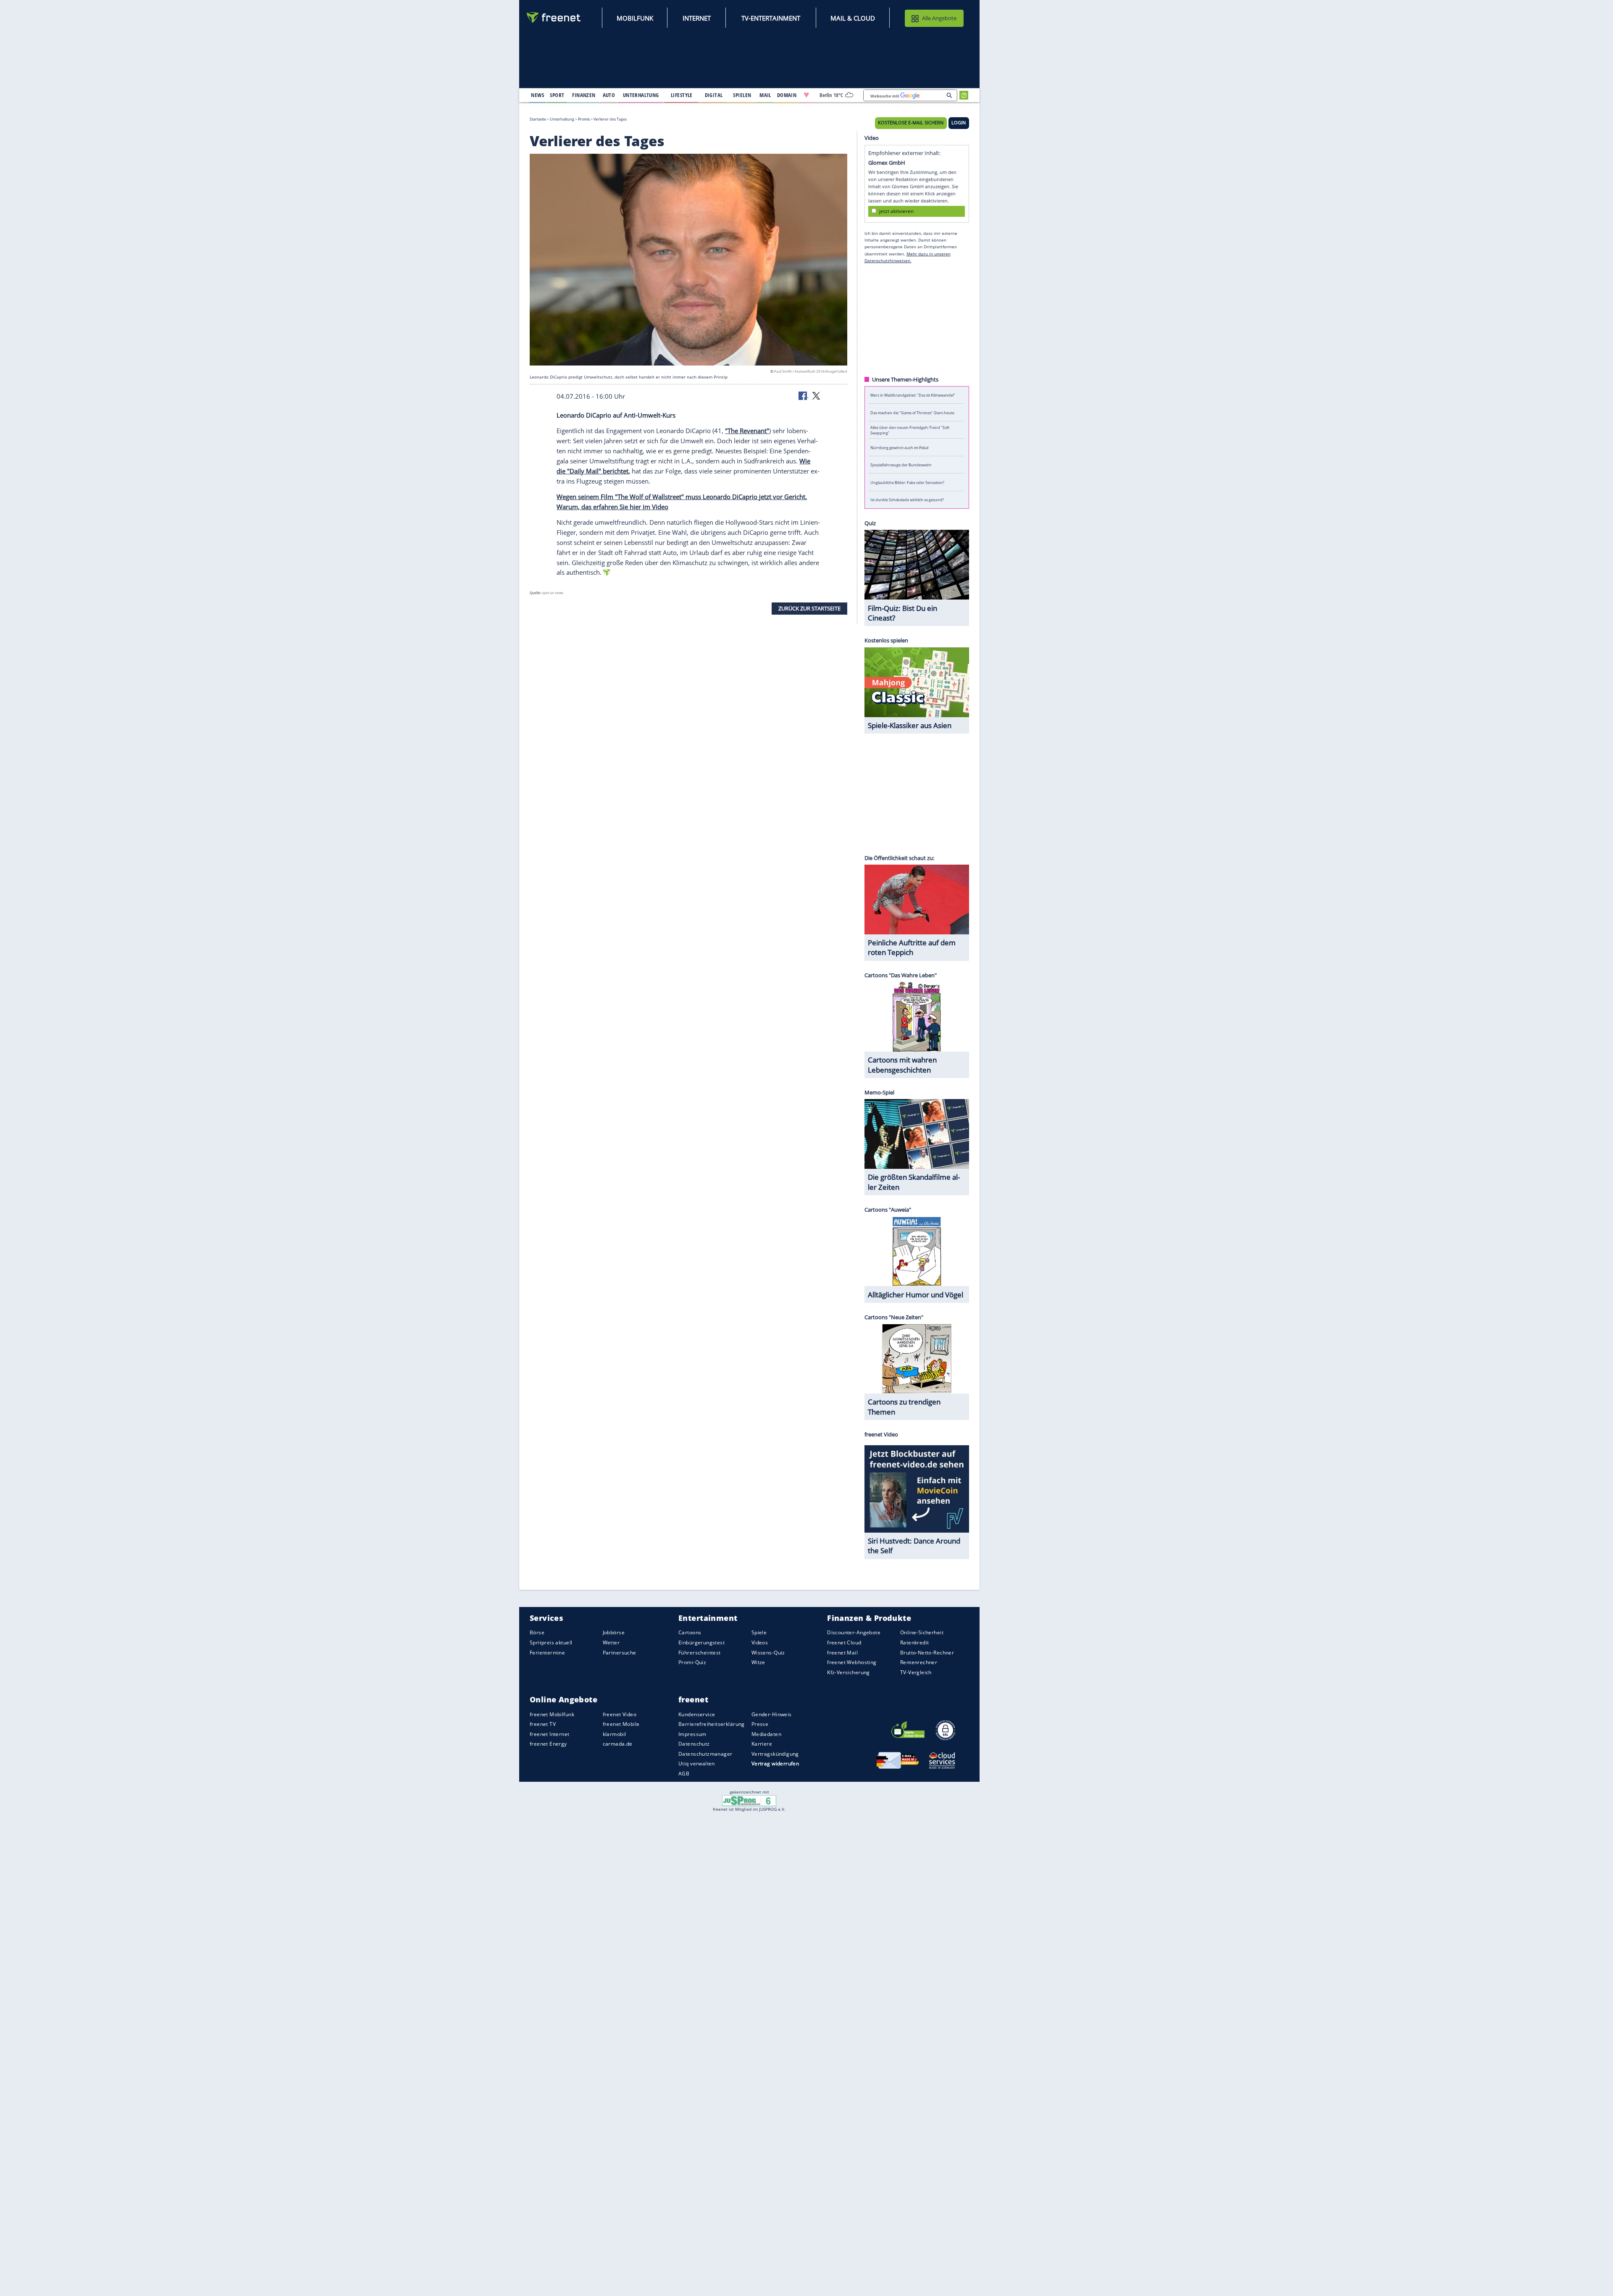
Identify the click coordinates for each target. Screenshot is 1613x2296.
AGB (684, 1774)
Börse (537, 1633)
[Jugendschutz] (749, 1800)
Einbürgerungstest (701, 1642)
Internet (697, 18)
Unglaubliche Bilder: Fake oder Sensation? (907, 482)
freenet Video (620, 1714)
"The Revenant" (747, 431)
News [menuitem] (537, 95)
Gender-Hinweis (772, 1714)
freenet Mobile (621, 1724)
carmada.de (618, 1744)
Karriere (762, 1744)
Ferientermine (547, 1653)
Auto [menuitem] (609, 95)
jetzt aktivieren (896, 211)
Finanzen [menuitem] (584, 95)
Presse (760, 1724)
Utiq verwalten (697, 1764)
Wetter (611, 1642)
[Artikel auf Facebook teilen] (804, 395)
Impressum (692, 1734)
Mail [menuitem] (765, 95)
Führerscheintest (700, 1653)
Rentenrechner (919, 1662)
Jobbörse (614, 1633)
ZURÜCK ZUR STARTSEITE (809, 608)
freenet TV (543, 1724)
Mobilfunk (635, 18)
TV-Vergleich (916, 1672)
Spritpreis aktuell (551, 1642)
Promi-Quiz (692, 1662)
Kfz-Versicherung (849, 1672)
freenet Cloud (844, 1642)
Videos (760, 1642)
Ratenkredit (915, 1642)
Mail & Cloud (853, 18)
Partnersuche (620, 1653)
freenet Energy (548, 1744)
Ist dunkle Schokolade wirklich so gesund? (907, 500)
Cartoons (690, 1633)
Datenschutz (694, 1744)
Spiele (759, 1633)
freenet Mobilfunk (552, 1714)
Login (959, 123)
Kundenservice (697, 1714)
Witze (758, 1662)
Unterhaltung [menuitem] (641, 95)
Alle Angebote (939, 18)
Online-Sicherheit (922, 1633)
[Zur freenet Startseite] (554, 17)
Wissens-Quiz (768, 1653)
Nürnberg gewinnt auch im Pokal (899, 447)
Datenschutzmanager (705, 1754)
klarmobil (615, 1734)
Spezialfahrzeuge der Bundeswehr (901, 465)
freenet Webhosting (852, 1662)
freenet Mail (842, 1653)
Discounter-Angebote (854, 1633)
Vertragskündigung (775, 1754)
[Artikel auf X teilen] (816, 395)
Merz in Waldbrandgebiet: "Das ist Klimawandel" (913, 395)
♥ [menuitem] (806, 95)
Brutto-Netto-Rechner (927, 1653)
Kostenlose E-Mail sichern (911, 123)
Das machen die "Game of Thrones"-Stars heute (912, 412)
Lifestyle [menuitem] (682, 95)
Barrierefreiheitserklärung (712, 1724)
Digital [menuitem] (714, 95)
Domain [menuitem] (787, 95)
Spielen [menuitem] (742, 95)
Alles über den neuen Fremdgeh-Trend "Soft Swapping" (910, 430)
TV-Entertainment (771, 18)
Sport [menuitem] (557, 95)
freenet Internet (550, 1734)
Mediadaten (766, 1734)
